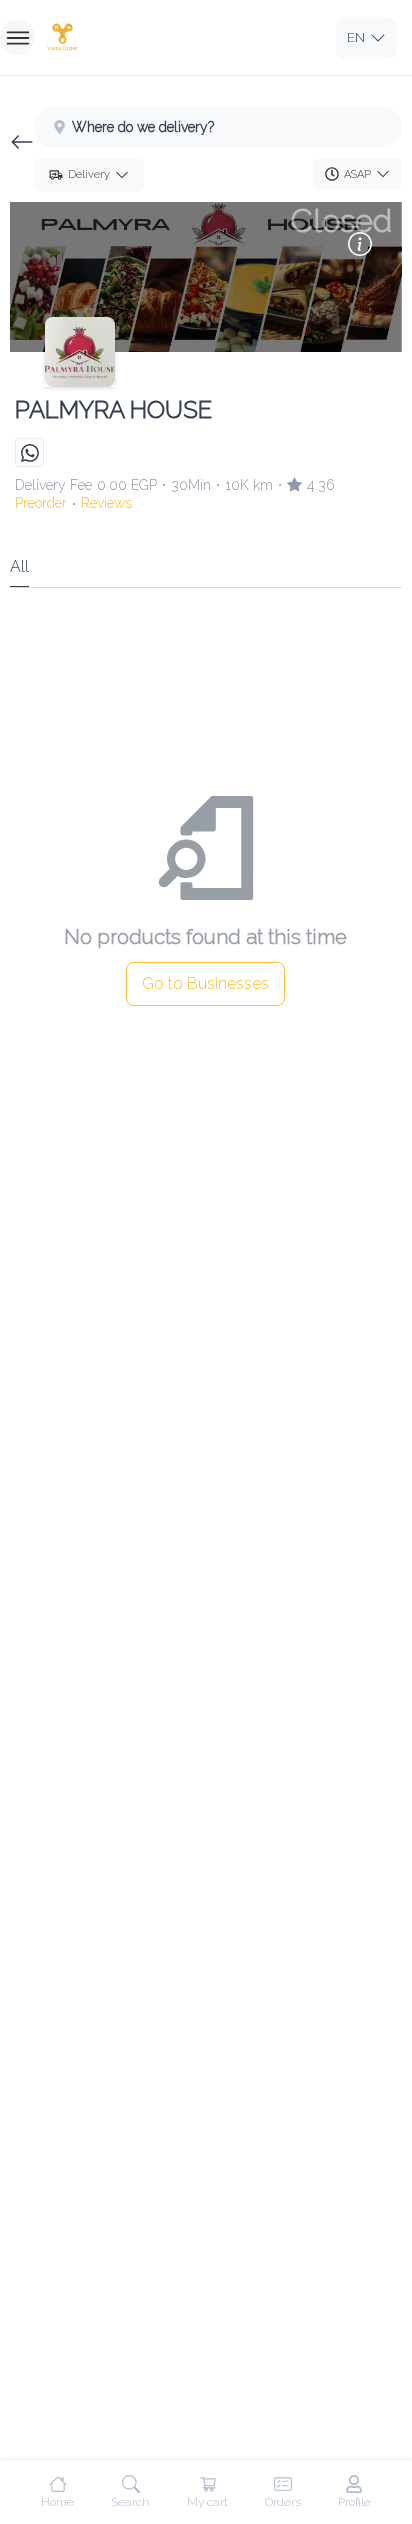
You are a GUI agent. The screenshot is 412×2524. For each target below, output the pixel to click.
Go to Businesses (205, 983)
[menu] (17, 37)
